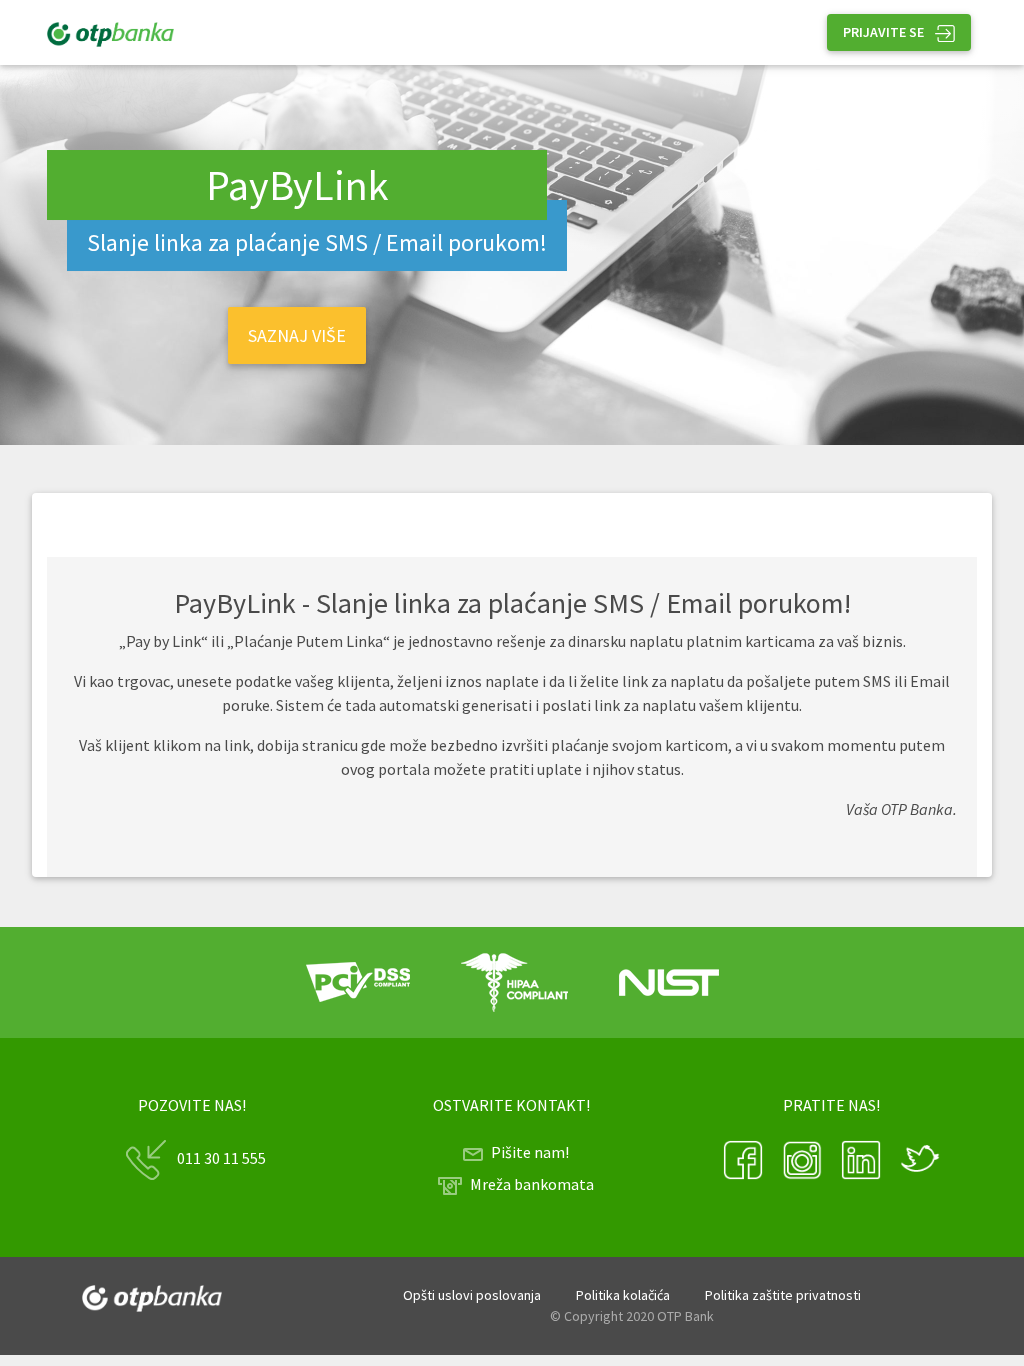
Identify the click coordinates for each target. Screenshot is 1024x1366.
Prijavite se (885, 32)
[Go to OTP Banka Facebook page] (744, 1158)
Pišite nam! (530, 1152)
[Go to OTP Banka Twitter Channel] (920, 1158)
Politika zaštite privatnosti (783, 1295)
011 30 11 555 (221, 1158)
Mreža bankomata (532, 1184)
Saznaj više (297, 335)
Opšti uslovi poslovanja (472, 1295)
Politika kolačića (623, 1295)
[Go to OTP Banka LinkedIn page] (862, 1158)
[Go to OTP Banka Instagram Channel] (803, 1158)
